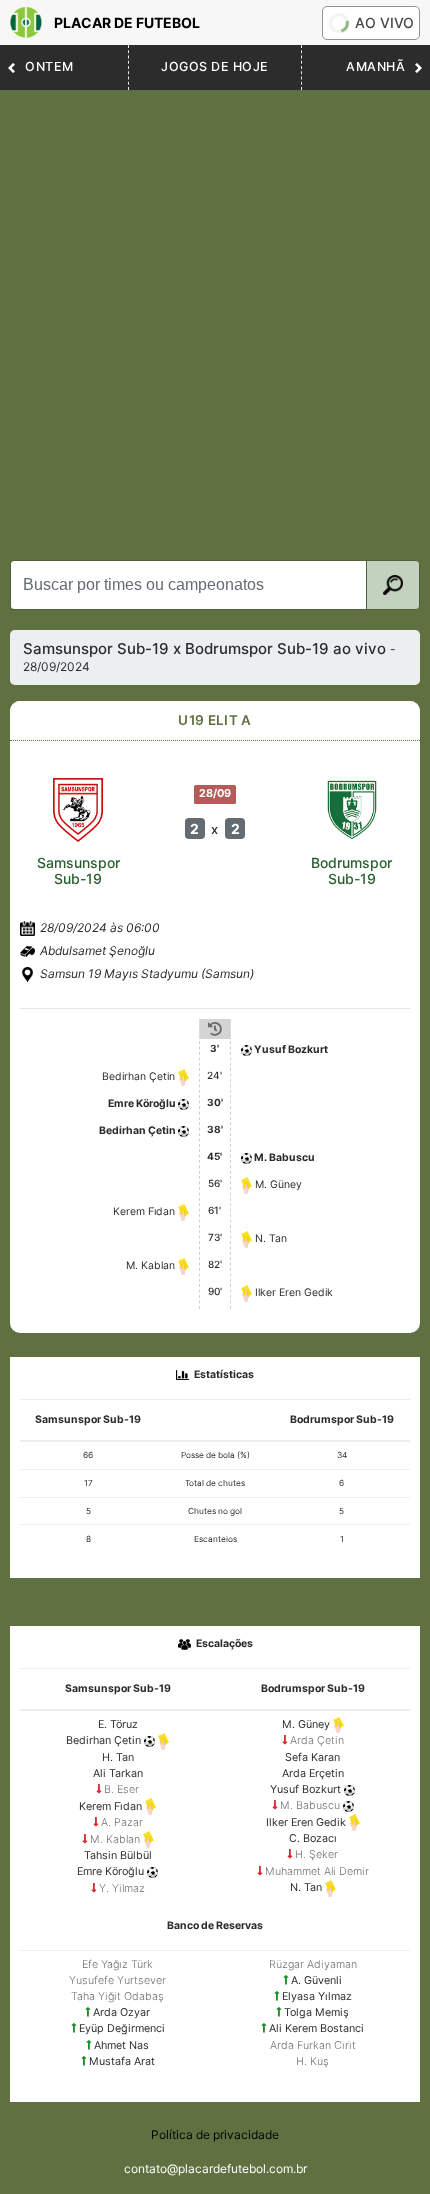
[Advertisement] (215, 315)
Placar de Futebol (127, 22)
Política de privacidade (215, 2134)
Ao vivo (384, 22)
